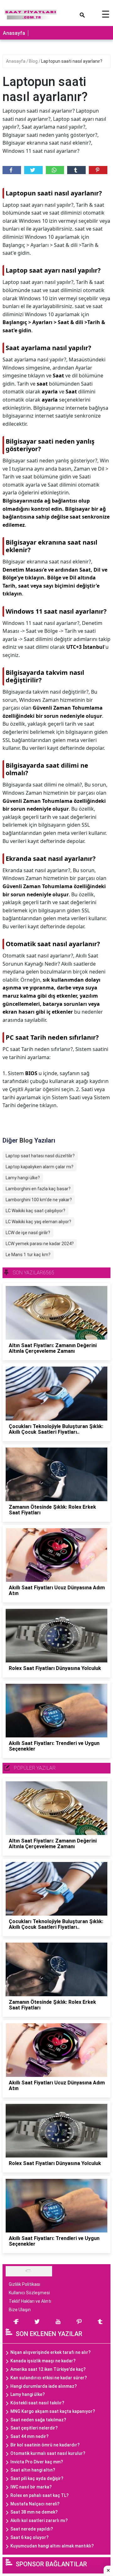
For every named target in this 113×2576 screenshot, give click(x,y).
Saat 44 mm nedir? (30, 2436)
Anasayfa (14, 33)
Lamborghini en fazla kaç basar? (38, 1189)
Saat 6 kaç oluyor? (30, 2537)
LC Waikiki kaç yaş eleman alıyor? (38, 1222)
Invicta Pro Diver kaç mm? (37, 2462)
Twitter (33, 170)
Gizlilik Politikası (24, 2284)
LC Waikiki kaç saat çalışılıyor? (35, 1211)
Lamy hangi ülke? (23, 1178)
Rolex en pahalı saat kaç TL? (40, 2495)
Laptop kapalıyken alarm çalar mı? (40, 1167)
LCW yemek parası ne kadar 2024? (40, 1244)
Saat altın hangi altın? (33, 2470)
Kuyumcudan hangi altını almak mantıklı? (52, 2546)
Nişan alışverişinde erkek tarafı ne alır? (51, 2352)
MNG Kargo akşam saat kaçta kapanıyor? (53, 2411)
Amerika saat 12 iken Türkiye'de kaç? (48, 2369)
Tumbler (76, 170)
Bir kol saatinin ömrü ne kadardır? (45, 2445)
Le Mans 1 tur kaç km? (28, 1255)
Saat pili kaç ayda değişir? (37, 2478)
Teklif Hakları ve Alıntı (30, 2301)
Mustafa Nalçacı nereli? (35, 2504)
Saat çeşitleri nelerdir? (34, 2428)
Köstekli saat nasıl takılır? (37, 2403)
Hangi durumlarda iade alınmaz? (44, 2386)
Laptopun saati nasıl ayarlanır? (72, 61)
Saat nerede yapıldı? (32, 2529)
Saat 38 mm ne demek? (34, 2512)
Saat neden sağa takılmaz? (38, 2420)
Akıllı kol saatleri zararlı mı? (39, 2520)
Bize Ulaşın (20, 2310)
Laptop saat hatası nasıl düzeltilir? (40, 1156)
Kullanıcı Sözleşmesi (29, 2293)
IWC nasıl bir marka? (31, 2487)
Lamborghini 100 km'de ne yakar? (39, 1200)
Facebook (12, 170)
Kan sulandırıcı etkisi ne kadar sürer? (49, 2378)
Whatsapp (55, 170)
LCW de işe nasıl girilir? (28, 1233)
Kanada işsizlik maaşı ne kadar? (43, 2361)
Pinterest (98, 170)
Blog (34, 61)
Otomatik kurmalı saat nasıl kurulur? (48, 2453)
